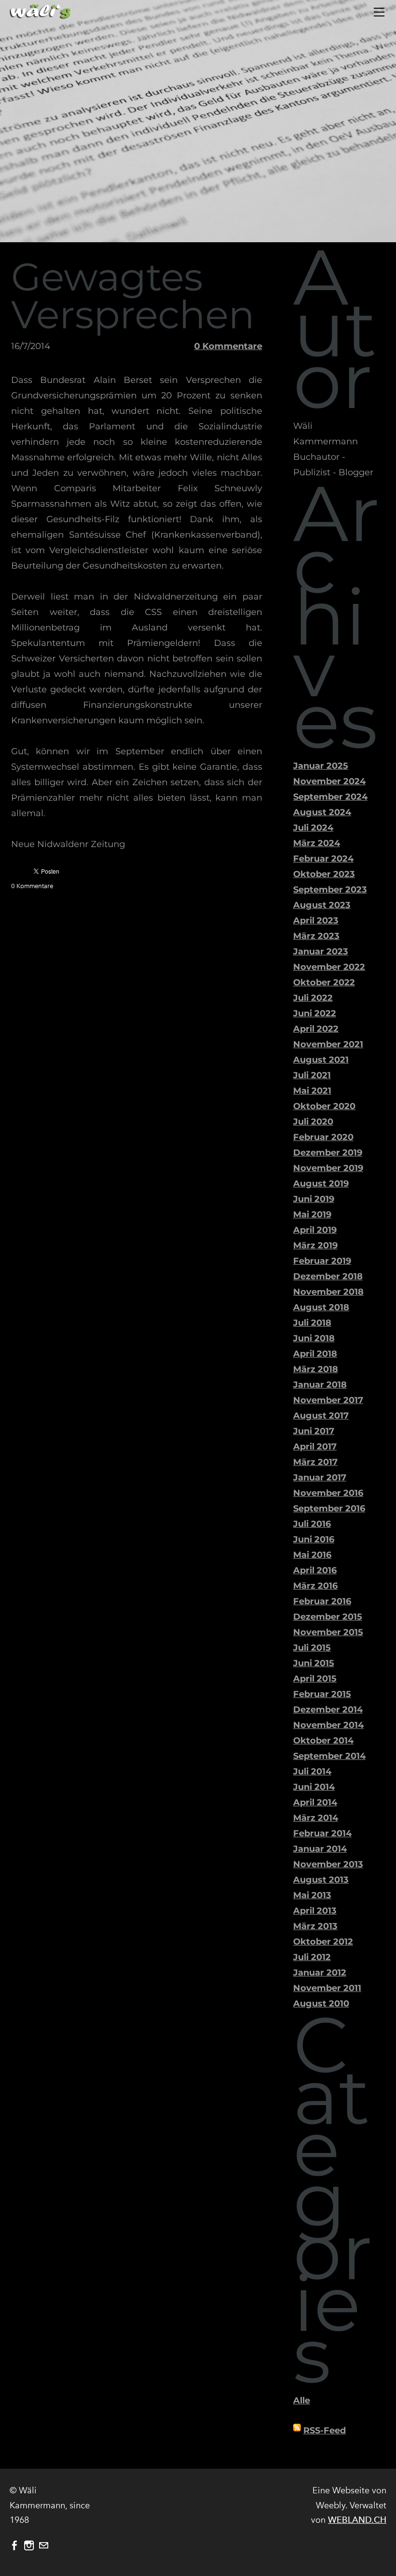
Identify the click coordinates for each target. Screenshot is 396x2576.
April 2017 (315, 1447)
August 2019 (321, 1184)
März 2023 (316, 936)
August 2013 (321, 1880)
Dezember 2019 (328, 1153)
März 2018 (316, 1369)
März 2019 (315, 1245)
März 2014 (316, 1818)
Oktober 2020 (324, 1106)
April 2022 (316, 1029)
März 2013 (315, 1926)
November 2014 (328, 1725)
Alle (302, 2400)
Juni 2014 (314, 1787)
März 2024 (317, 843)
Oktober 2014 (323, 1741)
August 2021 (321, 1060)
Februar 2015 (322, 1694)
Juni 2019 (314, 1199)
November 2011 (327, 1988)
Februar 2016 (322, 1601)
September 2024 (330, 797)
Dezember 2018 (328, 1276)
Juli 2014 (312, 1771)
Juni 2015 (314, 1663)
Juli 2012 (312, 1957)
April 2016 (315, 1570)
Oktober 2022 (324, 982)
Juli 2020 (313, 1122)
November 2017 (328, 1400)
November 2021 (328, 1044)
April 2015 (315, 1679)
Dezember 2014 (328, 1710)
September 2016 (329, 1508)
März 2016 (315, 1586)
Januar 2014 (320, 1849)
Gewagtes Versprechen (133, 296)
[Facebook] (14, 2546)
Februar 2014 (322, 1833)
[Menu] (379, 12)
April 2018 (315, 1354)
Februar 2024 (323, 859)
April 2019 (315, 1230)
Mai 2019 (312, 1215)
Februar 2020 (323, 1137)
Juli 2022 (313, 998)
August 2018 (321, 1307)
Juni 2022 (315, 1013)
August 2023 (322, 905)
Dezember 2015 (328, 1617)
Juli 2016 (312, 1524)
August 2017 (321, 1416)
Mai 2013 (312, 1895)
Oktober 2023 (324, 874)
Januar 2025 (321, 766)
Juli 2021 (312, 1075)
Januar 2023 (321, 951)
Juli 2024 (313, 828)
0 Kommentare (228, 346)
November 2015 (328, 1632)
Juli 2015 (312, 1648)
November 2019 (328, 1168)
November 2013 (328, 1864)
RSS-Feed (325, 2430)
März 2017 (315, 1462)
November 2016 (328, 1493)
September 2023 (330, 890)
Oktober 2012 (323, 1942)
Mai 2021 (312, 1091)
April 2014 (315, 1802)
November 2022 (329, 967)
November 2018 (328, 1292)
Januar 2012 (320, 1973)
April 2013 (315, 1911)
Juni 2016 (314, 1539)
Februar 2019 (322, 1261)
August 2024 (322, 812)
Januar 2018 (320, 1385)
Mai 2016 (312, 1555)
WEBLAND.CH (357, 2520)
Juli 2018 (312, 1323)
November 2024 (329, 781)
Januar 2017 (320, 1478)
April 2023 (316, 921)
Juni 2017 (314, 1431)
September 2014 (329, 1756)
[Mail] (43, 2546)
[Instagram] (29, 2546)
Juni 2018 (314, 1338)
